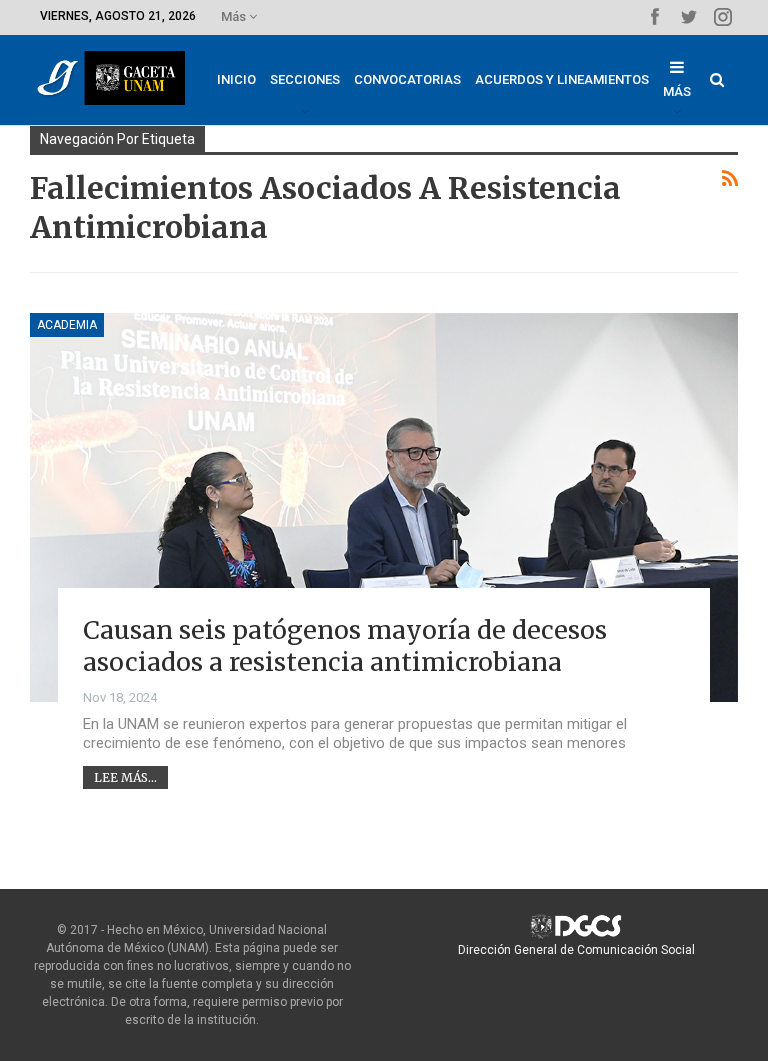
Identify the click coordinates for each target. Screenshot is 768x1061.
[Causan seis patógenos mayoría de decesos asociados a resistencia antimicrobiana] (384, 507)
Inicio (236, 79)
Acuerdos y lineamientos (562, 79)
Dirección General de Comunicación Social (576, 950)
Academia (67, 325)
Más (235, 16)
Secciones (305, 79)
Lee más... (125, 777)
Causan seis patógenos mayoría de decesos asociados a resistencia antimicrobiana (345, 646)
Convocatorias (407, 79)
